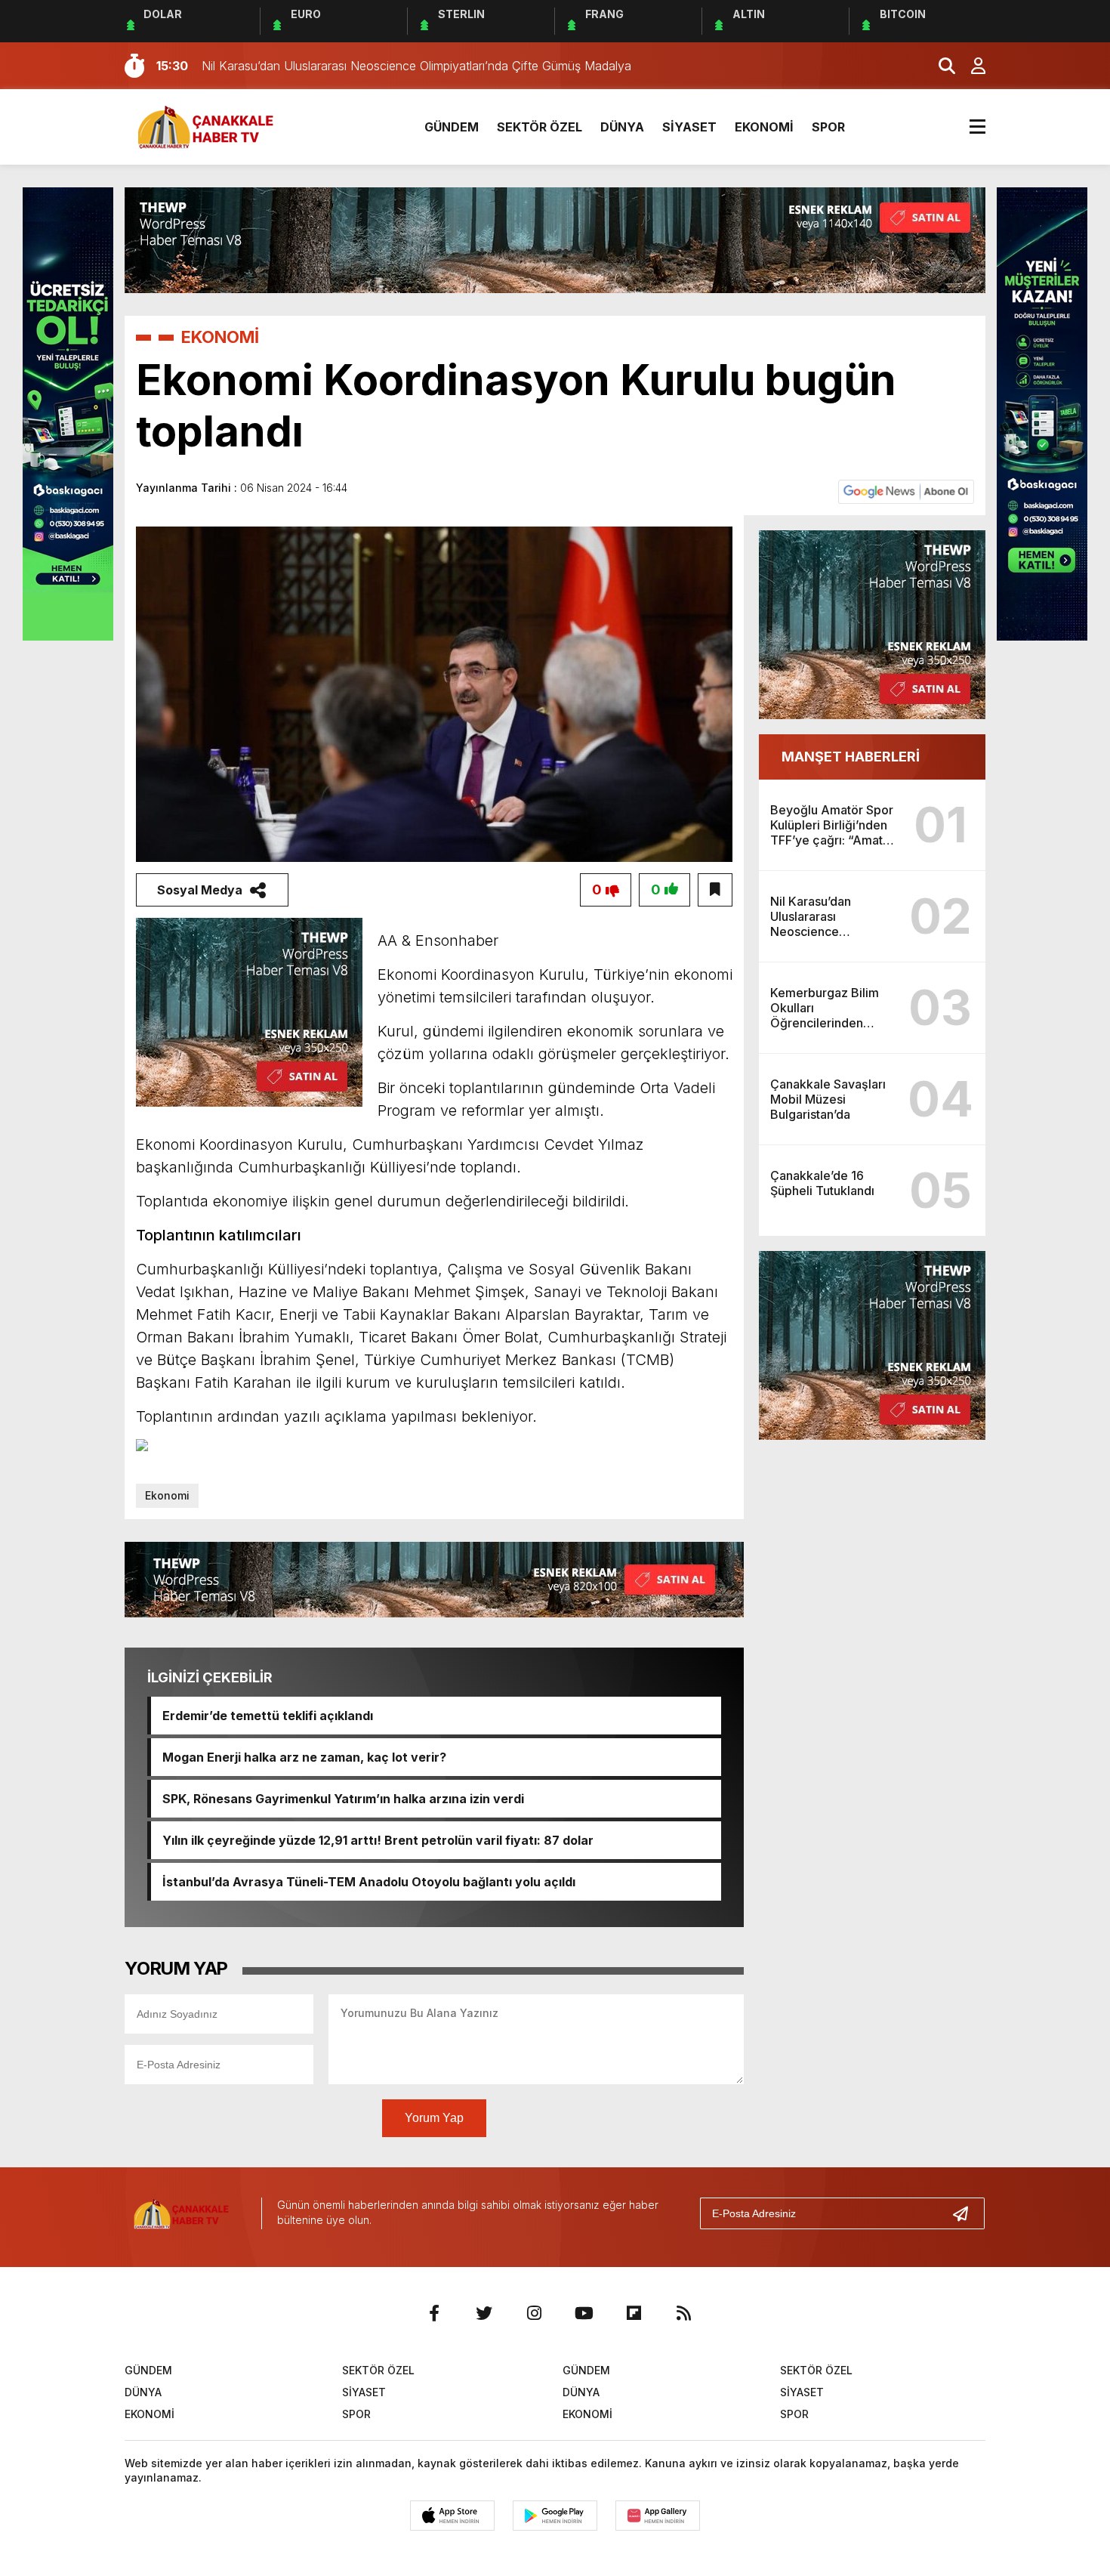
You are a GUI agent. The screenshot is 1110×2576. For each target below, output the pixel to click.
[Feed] (683, 2313)
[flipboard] (634, 2313)
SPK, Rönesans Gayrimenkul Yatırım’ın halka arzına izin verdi (343, 1799)
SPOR (828, 127)
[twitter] (484, 2313)
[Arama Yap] (940, 66)
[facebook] (434, 2313)
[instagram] (534, 2313)
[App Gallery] (658, 2516)
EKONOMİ (764, 127)
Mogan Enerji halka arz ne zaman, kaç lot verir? (304, 1757)
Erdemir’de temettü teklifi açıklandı (268, 1716)
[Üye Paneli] (970, 66)
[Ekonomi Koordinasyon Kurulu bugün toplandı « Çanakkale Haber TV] (211, 125)
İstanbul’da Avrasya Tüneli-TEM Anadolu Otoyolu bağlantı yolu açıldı (369, 1882)
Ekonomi (167, 1495)
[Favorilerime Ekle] (715, 890)
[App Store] (452, 2516)
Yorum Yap (434, 2118)
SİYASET (689, 127)
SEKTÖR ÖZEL (540, 127)
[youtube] (584, 2313)
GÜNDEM (452, 127)
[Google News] (906, 491)
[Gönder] (967, 2213)
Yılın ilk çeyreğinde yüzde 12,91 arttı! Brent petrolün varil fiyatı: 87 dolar (378, 1840)
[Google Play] (555, 2516)
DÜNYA (622, 127)
